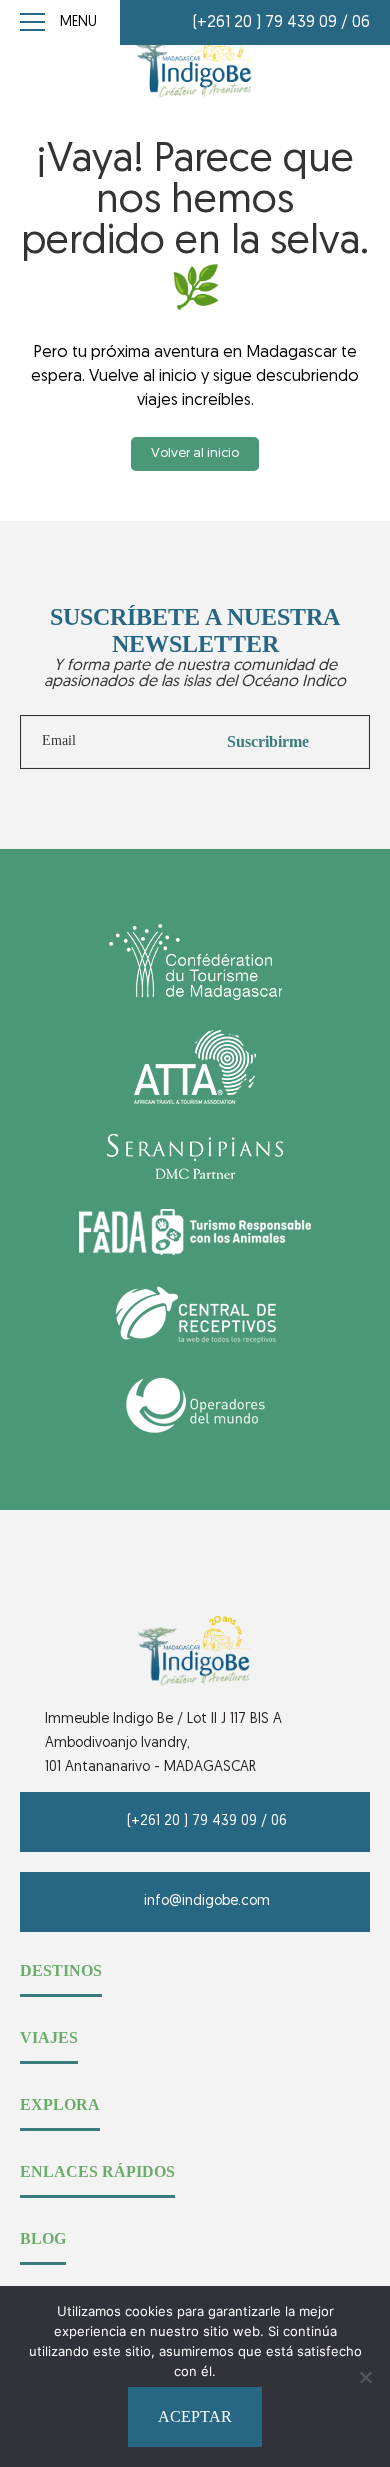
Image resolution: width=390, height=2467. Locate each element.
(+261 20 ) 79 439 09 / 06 (281, 23)
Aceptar (195, 2416)
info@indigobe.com (207, 1901)
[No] (365, 2377)
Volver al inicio (195, 453)
